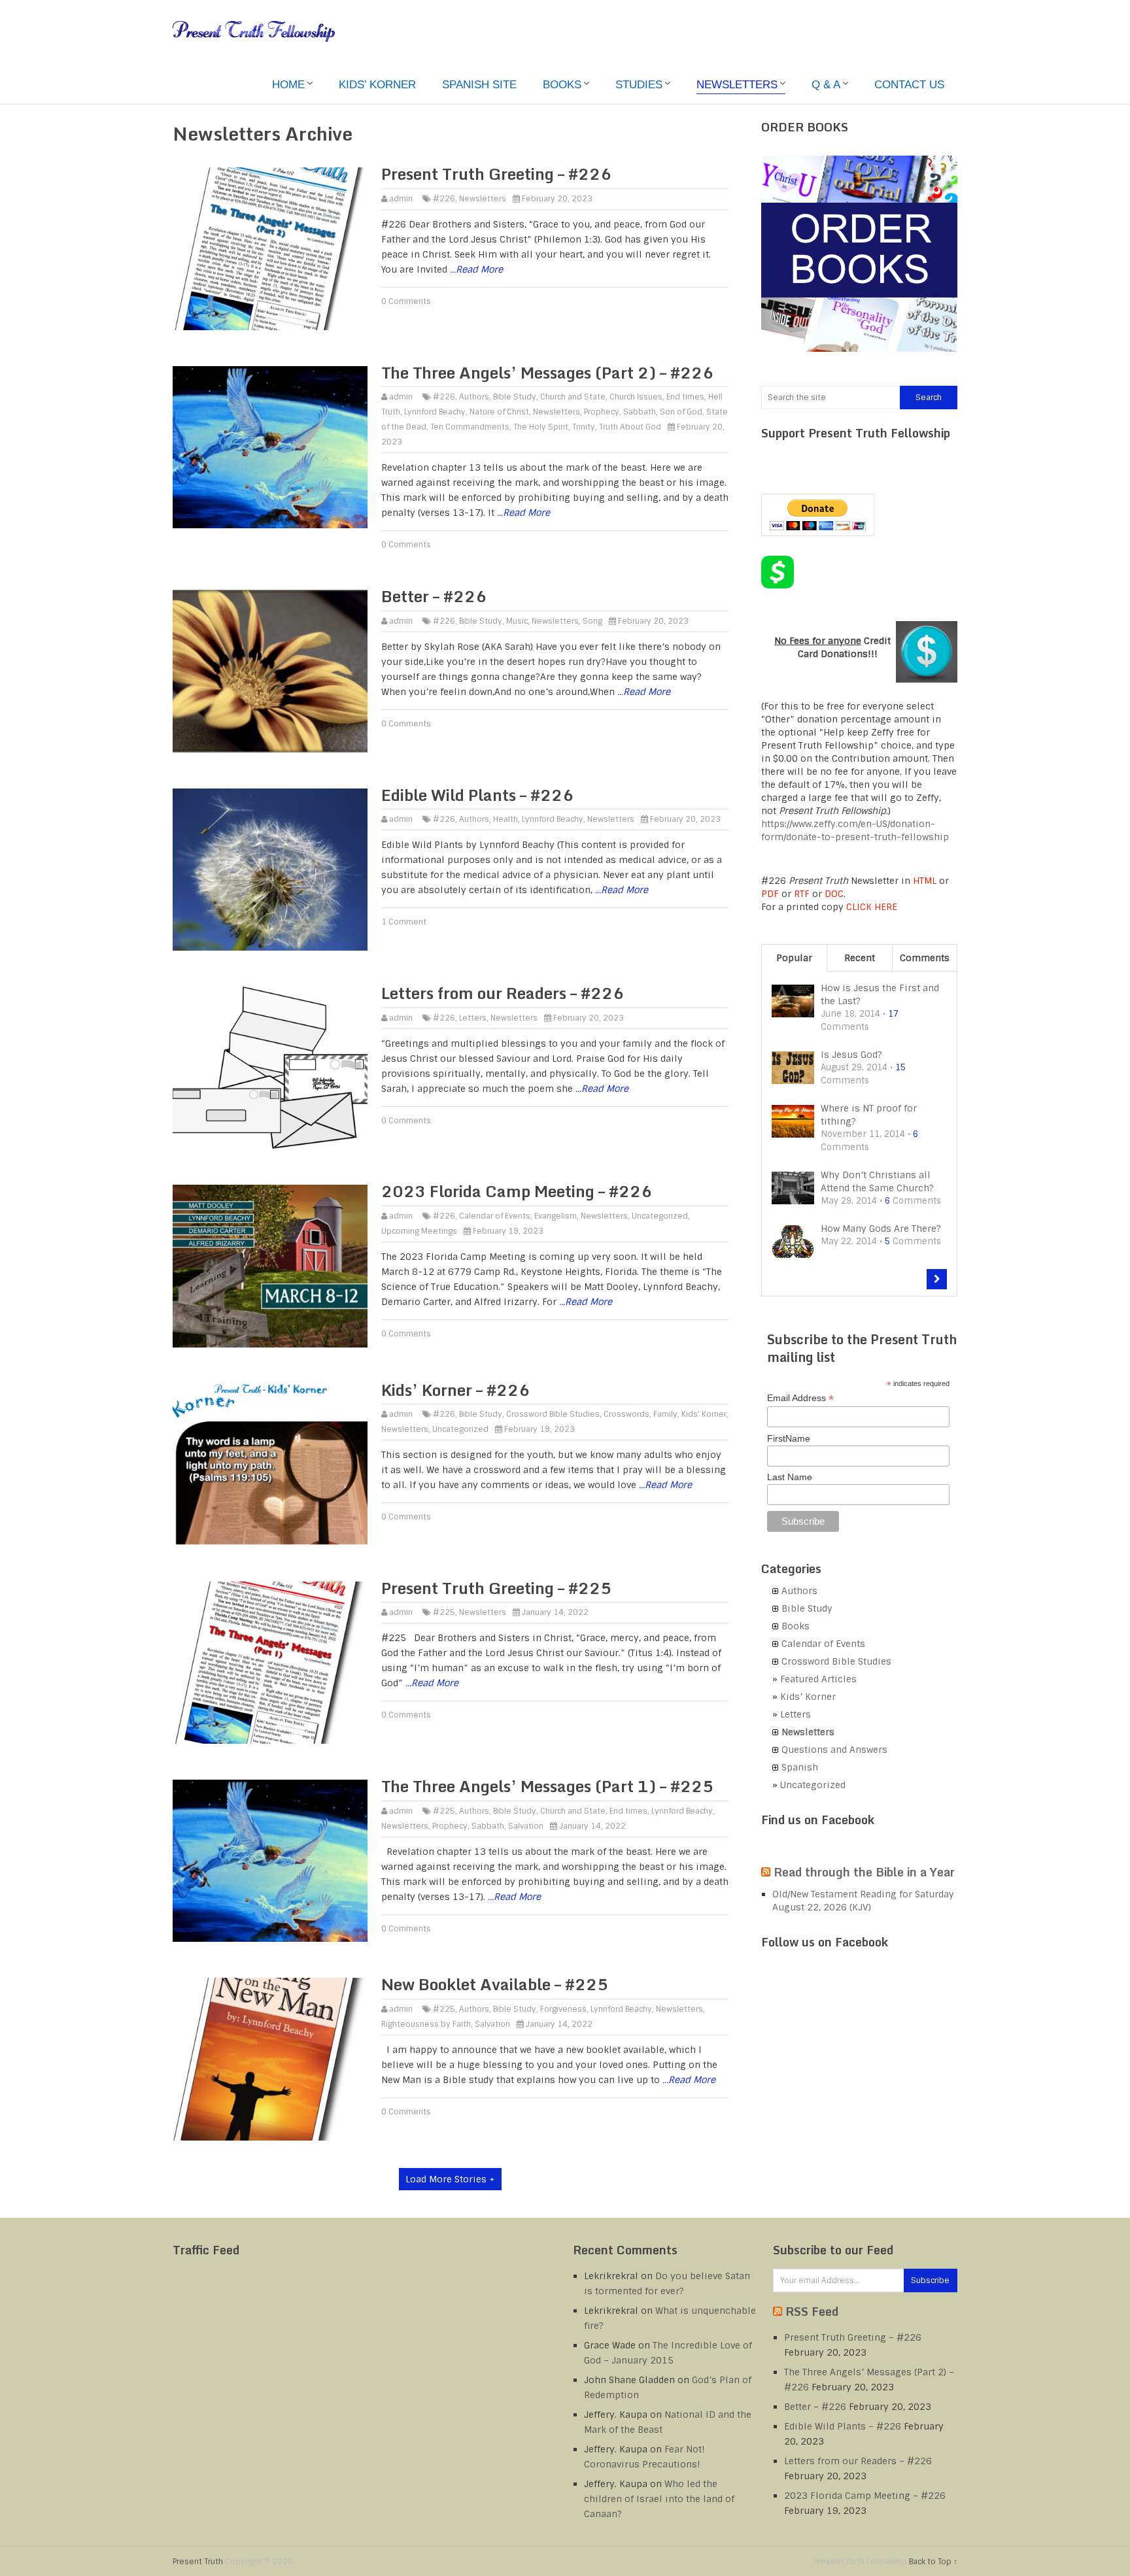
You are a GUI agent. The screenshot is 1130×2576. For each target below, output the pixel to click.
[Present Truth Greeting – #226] (270, 248)
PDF (770, 894)
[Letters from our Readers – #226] (270, 1068)
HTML (925, 881)
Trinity (584, 427)
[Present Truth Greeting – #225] (270, 1663)
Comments (925, 958)
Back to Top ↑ (933, 2562)
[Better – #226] (270, 671)
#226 (444, 199)
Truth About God (630, 427)
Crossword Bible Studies (553, 1414)
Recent (860, 958)
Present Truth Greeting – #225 (496, 1588)
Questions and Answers (834, 1750)
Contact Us (909, 85)
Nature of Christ (499, 412)
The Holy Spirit (541, 427)
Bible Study (515, 397)
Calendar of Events (495, 1216)
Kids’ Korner (377, 85)
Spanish (800, 1767)
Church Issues (636, 397)
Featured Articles (818, 1679)
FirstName (789, 1438)
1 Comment (404, 922)
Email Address (800, 1398)
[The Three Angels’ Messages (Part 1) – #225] (270, 1861)
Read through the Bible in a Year (864, 1872)
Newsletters (737, 85)
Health (505, 819)
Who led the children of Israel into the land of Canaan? (659, 2499)
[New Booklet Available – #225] (270, 2059)
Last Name (790, 1477)
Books (562, 85)
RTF (802, 894)
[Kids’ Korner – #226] (270, 1465)
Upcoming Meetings (419, 1231)
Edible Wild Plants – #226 (477, 795)
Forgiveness (563, 2009)
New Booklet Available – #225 (495, 1984)
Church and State (573, 397)
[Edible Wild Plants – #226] (270, 870)
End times (685, 397)
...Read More (476, 269)
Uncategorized (660, 1216)
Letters (473, 1018)
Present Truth (198, 2562)
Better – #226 (434, 596)
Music (517, 621)
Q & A (826, 85)
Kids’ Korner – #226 (455, 1390)
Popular (794, 958)
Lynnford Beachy (435, 412)
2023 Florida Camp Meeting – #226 (517, 1191)
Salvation (526, 1826)
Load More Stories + (450, 2179)
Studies (639, 85)
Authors (474, 397)
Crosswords (626, 1414)
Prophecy (602, 412)
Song (592, 621)
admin (401, 199)
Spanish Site (479, 85)
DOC (834, 894)
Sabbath (640, 412)
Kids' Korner (704, 1414)
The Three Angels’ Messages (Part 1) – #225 (547, 1786)
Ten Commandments (470, 427)
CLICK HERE (872, 907)
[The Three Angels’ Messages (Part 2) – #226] (270, 447)
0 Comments (406, 301)
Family (665, 1414)
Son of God (681, 412)
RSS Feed (812, 2311)
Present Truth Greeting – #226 (496, 174)
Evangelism (556, 1216)
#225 (444, 1612)
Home (288, 85)
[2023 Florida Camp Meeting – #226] (270, 1266)
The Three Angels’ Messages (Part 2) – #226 (547, 372)
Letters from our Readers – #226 (503, 993)
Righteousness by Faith (426, 2024)
